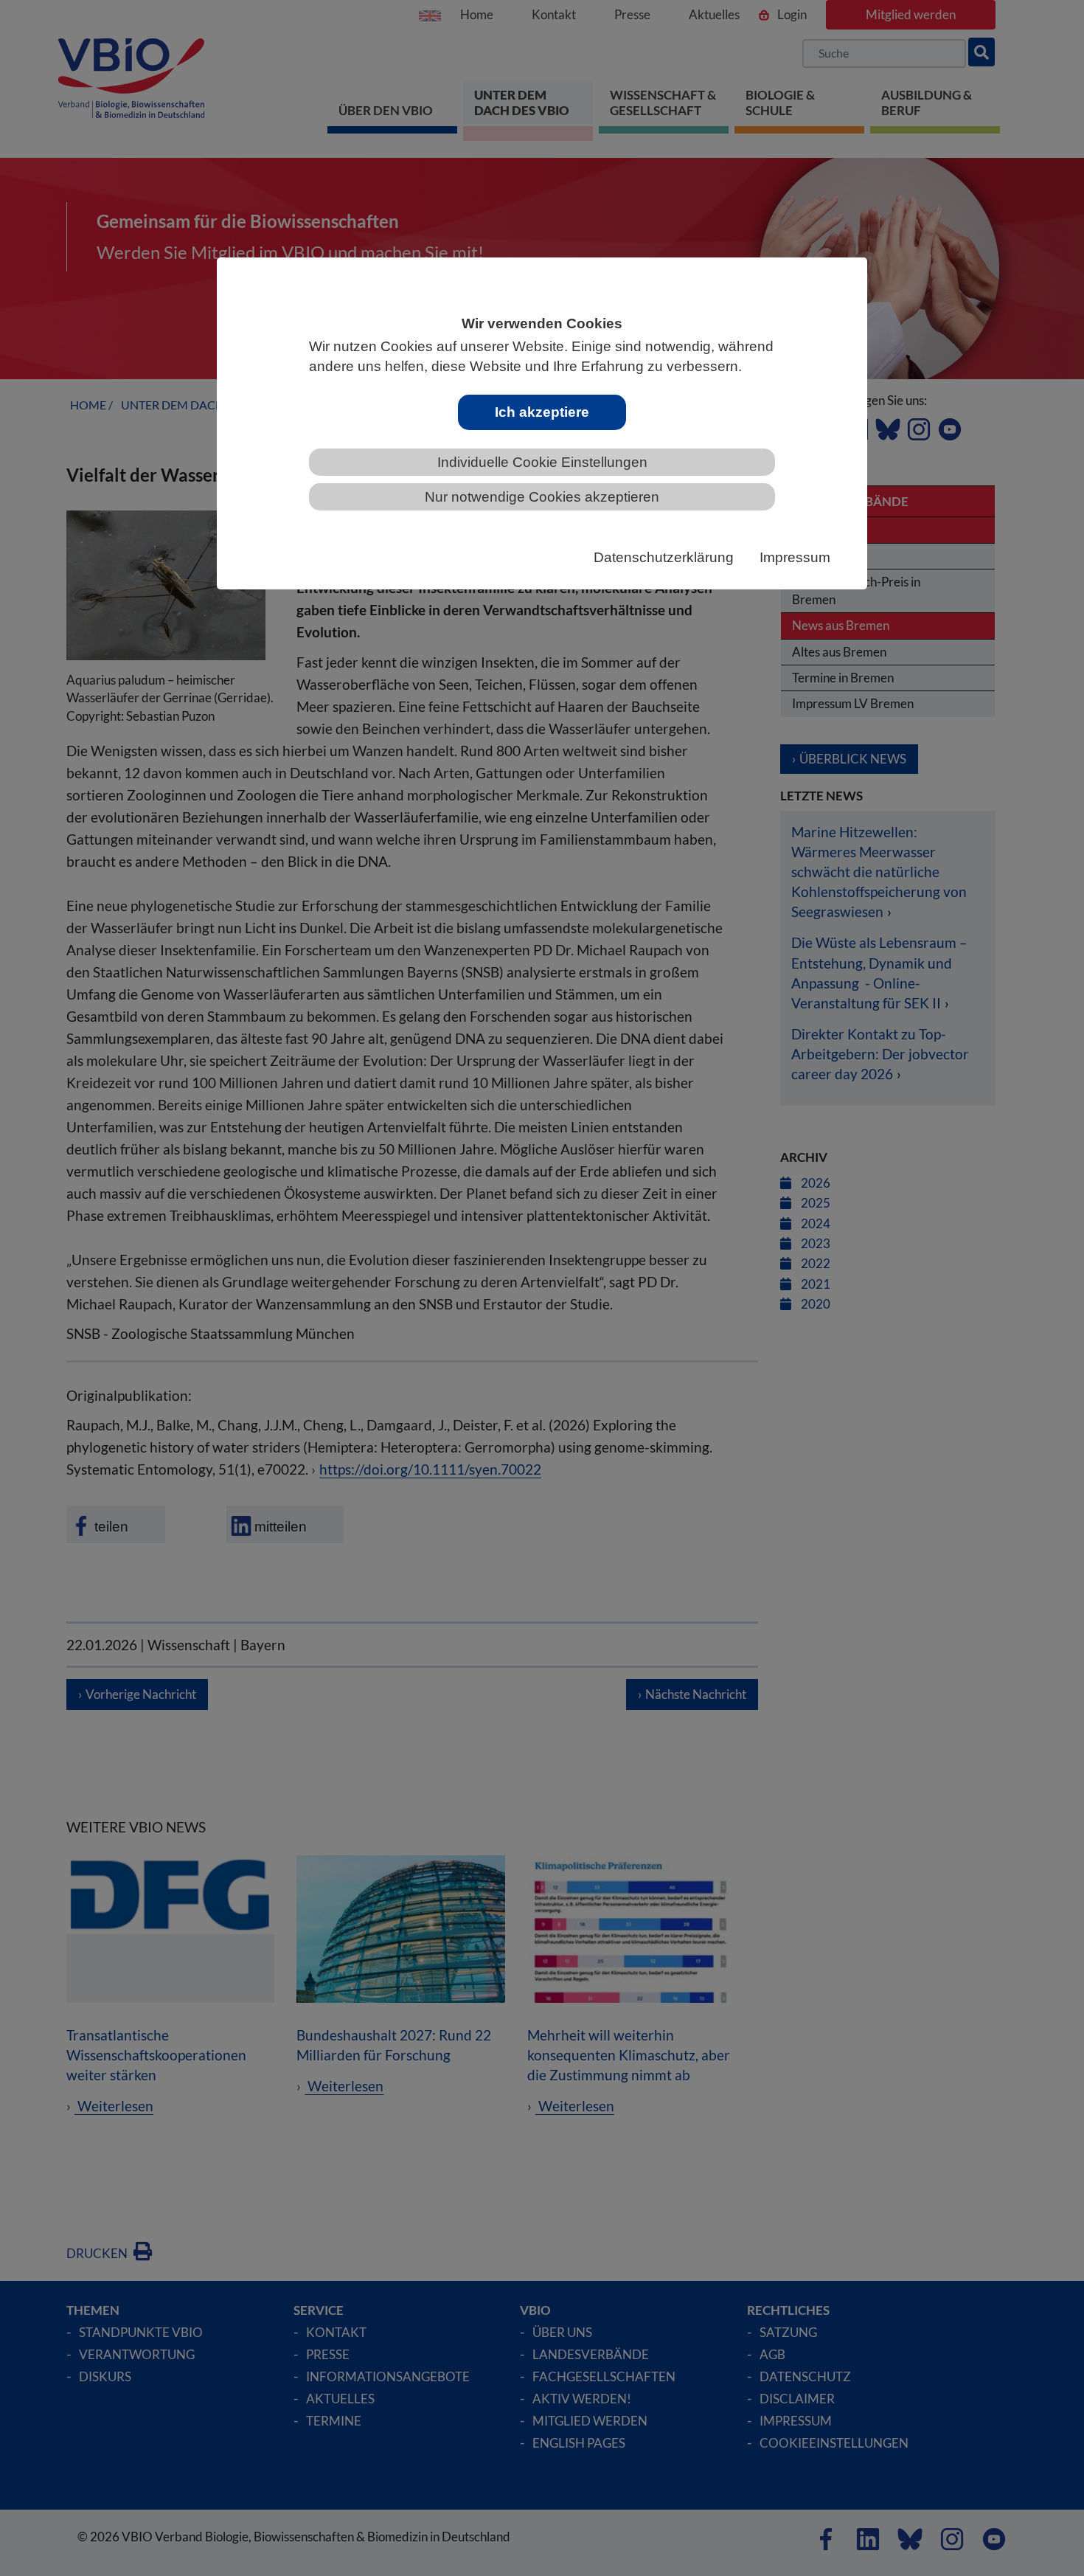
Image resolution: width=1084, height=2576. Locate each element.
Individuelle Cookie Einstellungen (542, 462)
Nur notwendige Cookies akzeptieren (542, 497)
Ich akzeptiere (542, 412)
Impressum (795, 557)
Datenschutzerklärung (664, 557)
